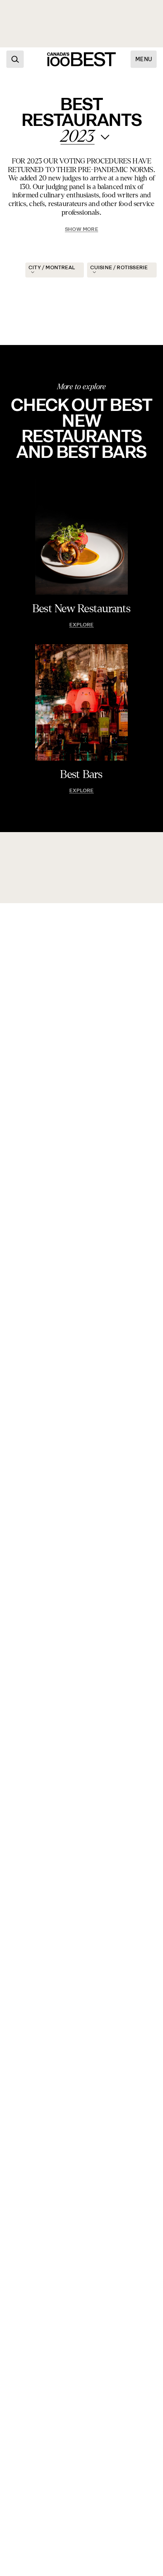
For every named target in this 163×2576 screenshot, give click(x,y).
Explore (81, 625)
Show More (81, 229)
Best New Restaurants (82, 609)
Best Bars (81, 774)
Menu (144, 59)
